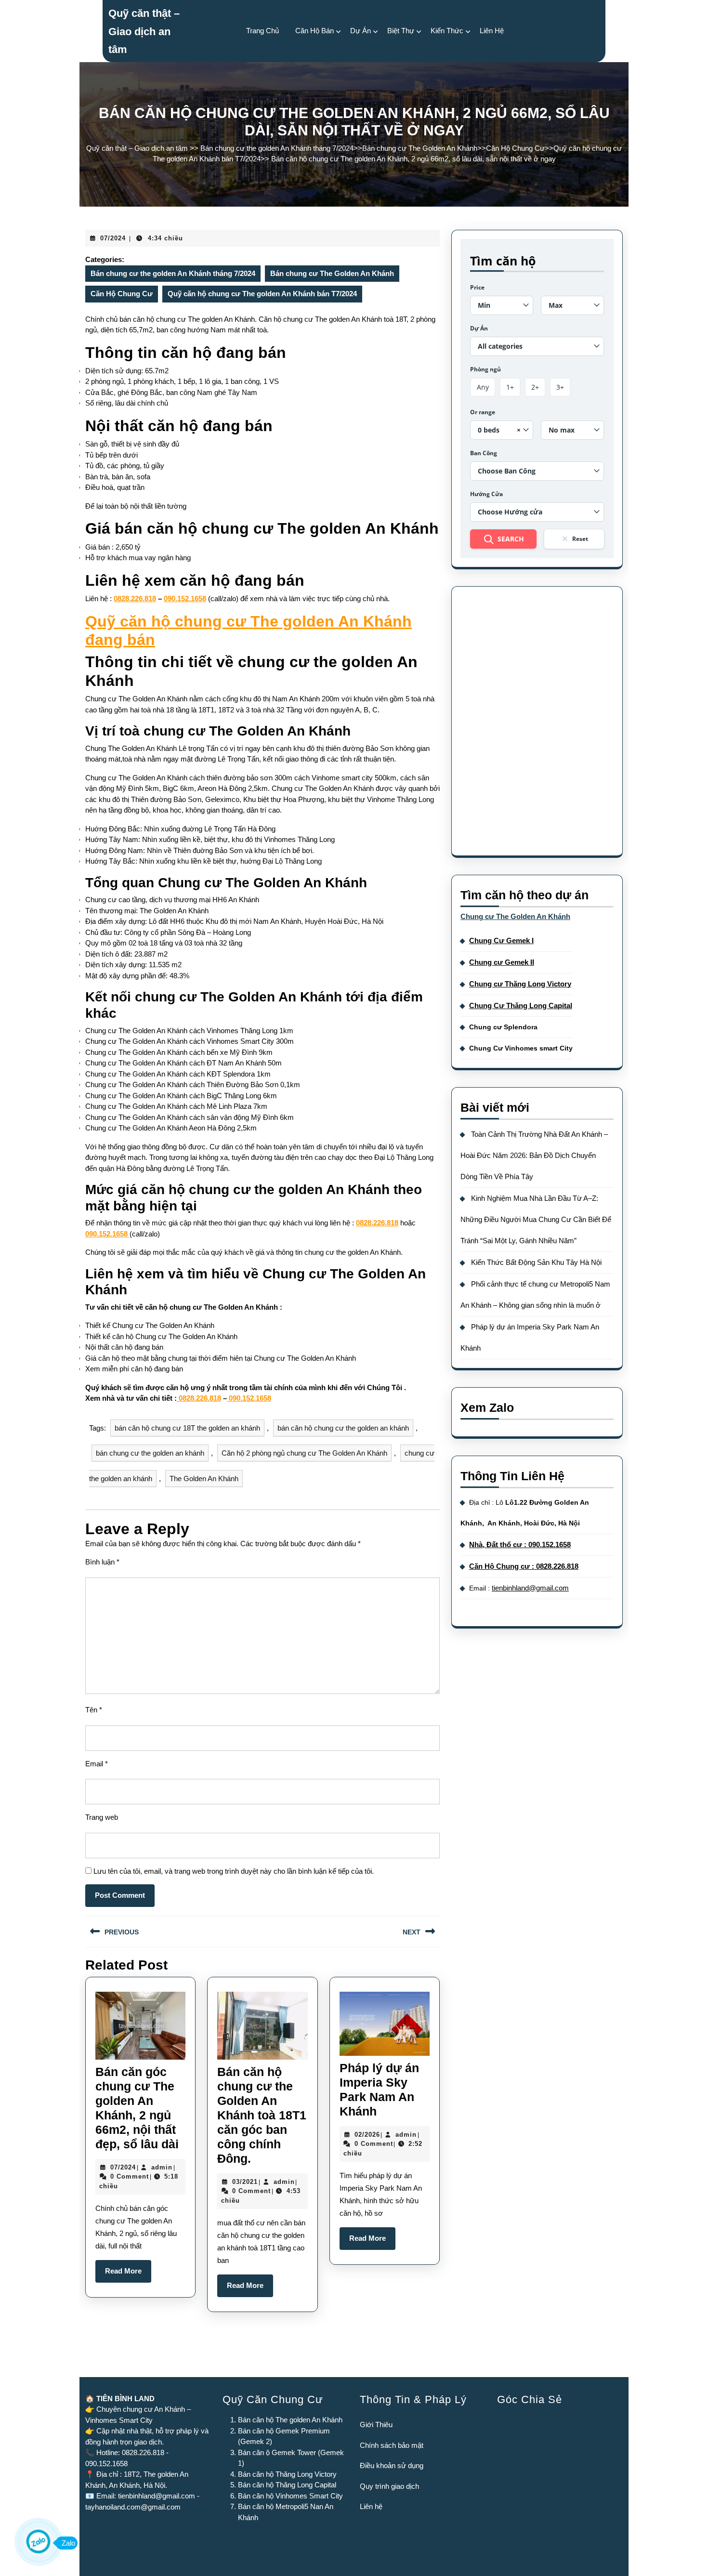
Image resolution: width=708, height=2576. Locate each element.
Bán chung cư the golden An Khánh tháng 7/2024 (277, 148)
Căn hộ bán (315, 31)
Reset (580, 539)
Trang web (102, 1817)
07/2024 (113, 238)
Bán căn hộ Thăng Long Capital (287, 2485)
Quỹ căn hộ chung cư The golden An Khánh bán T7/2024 (262, 294)
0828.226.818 (135, 598)
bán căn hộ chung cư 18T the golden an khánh (187, 1428)
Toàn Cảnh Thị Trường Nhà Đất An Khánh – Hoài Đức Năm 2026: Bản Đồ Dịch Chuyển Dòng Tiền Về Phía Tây (534, 1155)
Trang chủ (262, 31)
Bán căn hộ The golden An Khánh (290, 2420)
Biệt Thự (401, 31)
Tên (94, 1710)
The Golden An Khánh (204, 1479)
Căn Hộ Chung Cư (515, 148)
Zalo (68, 2543)
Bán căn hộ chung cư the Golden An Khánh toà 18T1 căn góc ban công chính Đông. (262, 2115)
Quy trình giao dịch (389, 2486)
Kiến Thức (447, 31)
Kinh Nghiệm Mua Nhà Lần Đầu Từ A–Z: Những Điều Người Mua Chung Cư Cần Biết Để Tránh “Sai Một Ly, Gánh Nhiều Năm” (536, 1219)
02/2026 (367, 2135)
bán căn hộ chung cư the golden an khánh (343, 1428)
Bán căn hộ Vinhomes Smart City (290, 2496)
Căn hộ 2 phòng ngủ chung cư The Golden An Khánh (304, 1453)
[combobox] (502, 305)
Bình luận (102, 1562)
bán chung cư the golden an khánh (150, 1453)
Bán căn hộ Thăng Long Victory (287, 2474)
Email (97, 1764)
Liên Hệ (492, 31)
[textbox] (502, 305)
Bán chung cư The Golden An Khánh (420, 148)
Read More (128, 2274)
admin (162, 2167)
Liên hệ (371, 2506)
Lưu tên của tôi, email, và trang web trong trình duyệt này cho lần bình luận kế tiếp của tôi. (234, 1871)
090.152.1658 (185, 598)
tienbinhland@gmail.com (530, 1588)
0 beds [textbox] (499, 430)
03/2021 (245, 2182)
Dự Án (361, 31)
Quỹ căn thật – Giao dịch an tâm (144, 31)
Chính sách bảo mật (392, 2445)
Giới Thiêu (376, 2425)
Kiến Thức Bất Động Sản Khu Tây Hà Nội (536, 1262)
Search (511, 539)
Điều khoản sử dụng (392, 2465)
